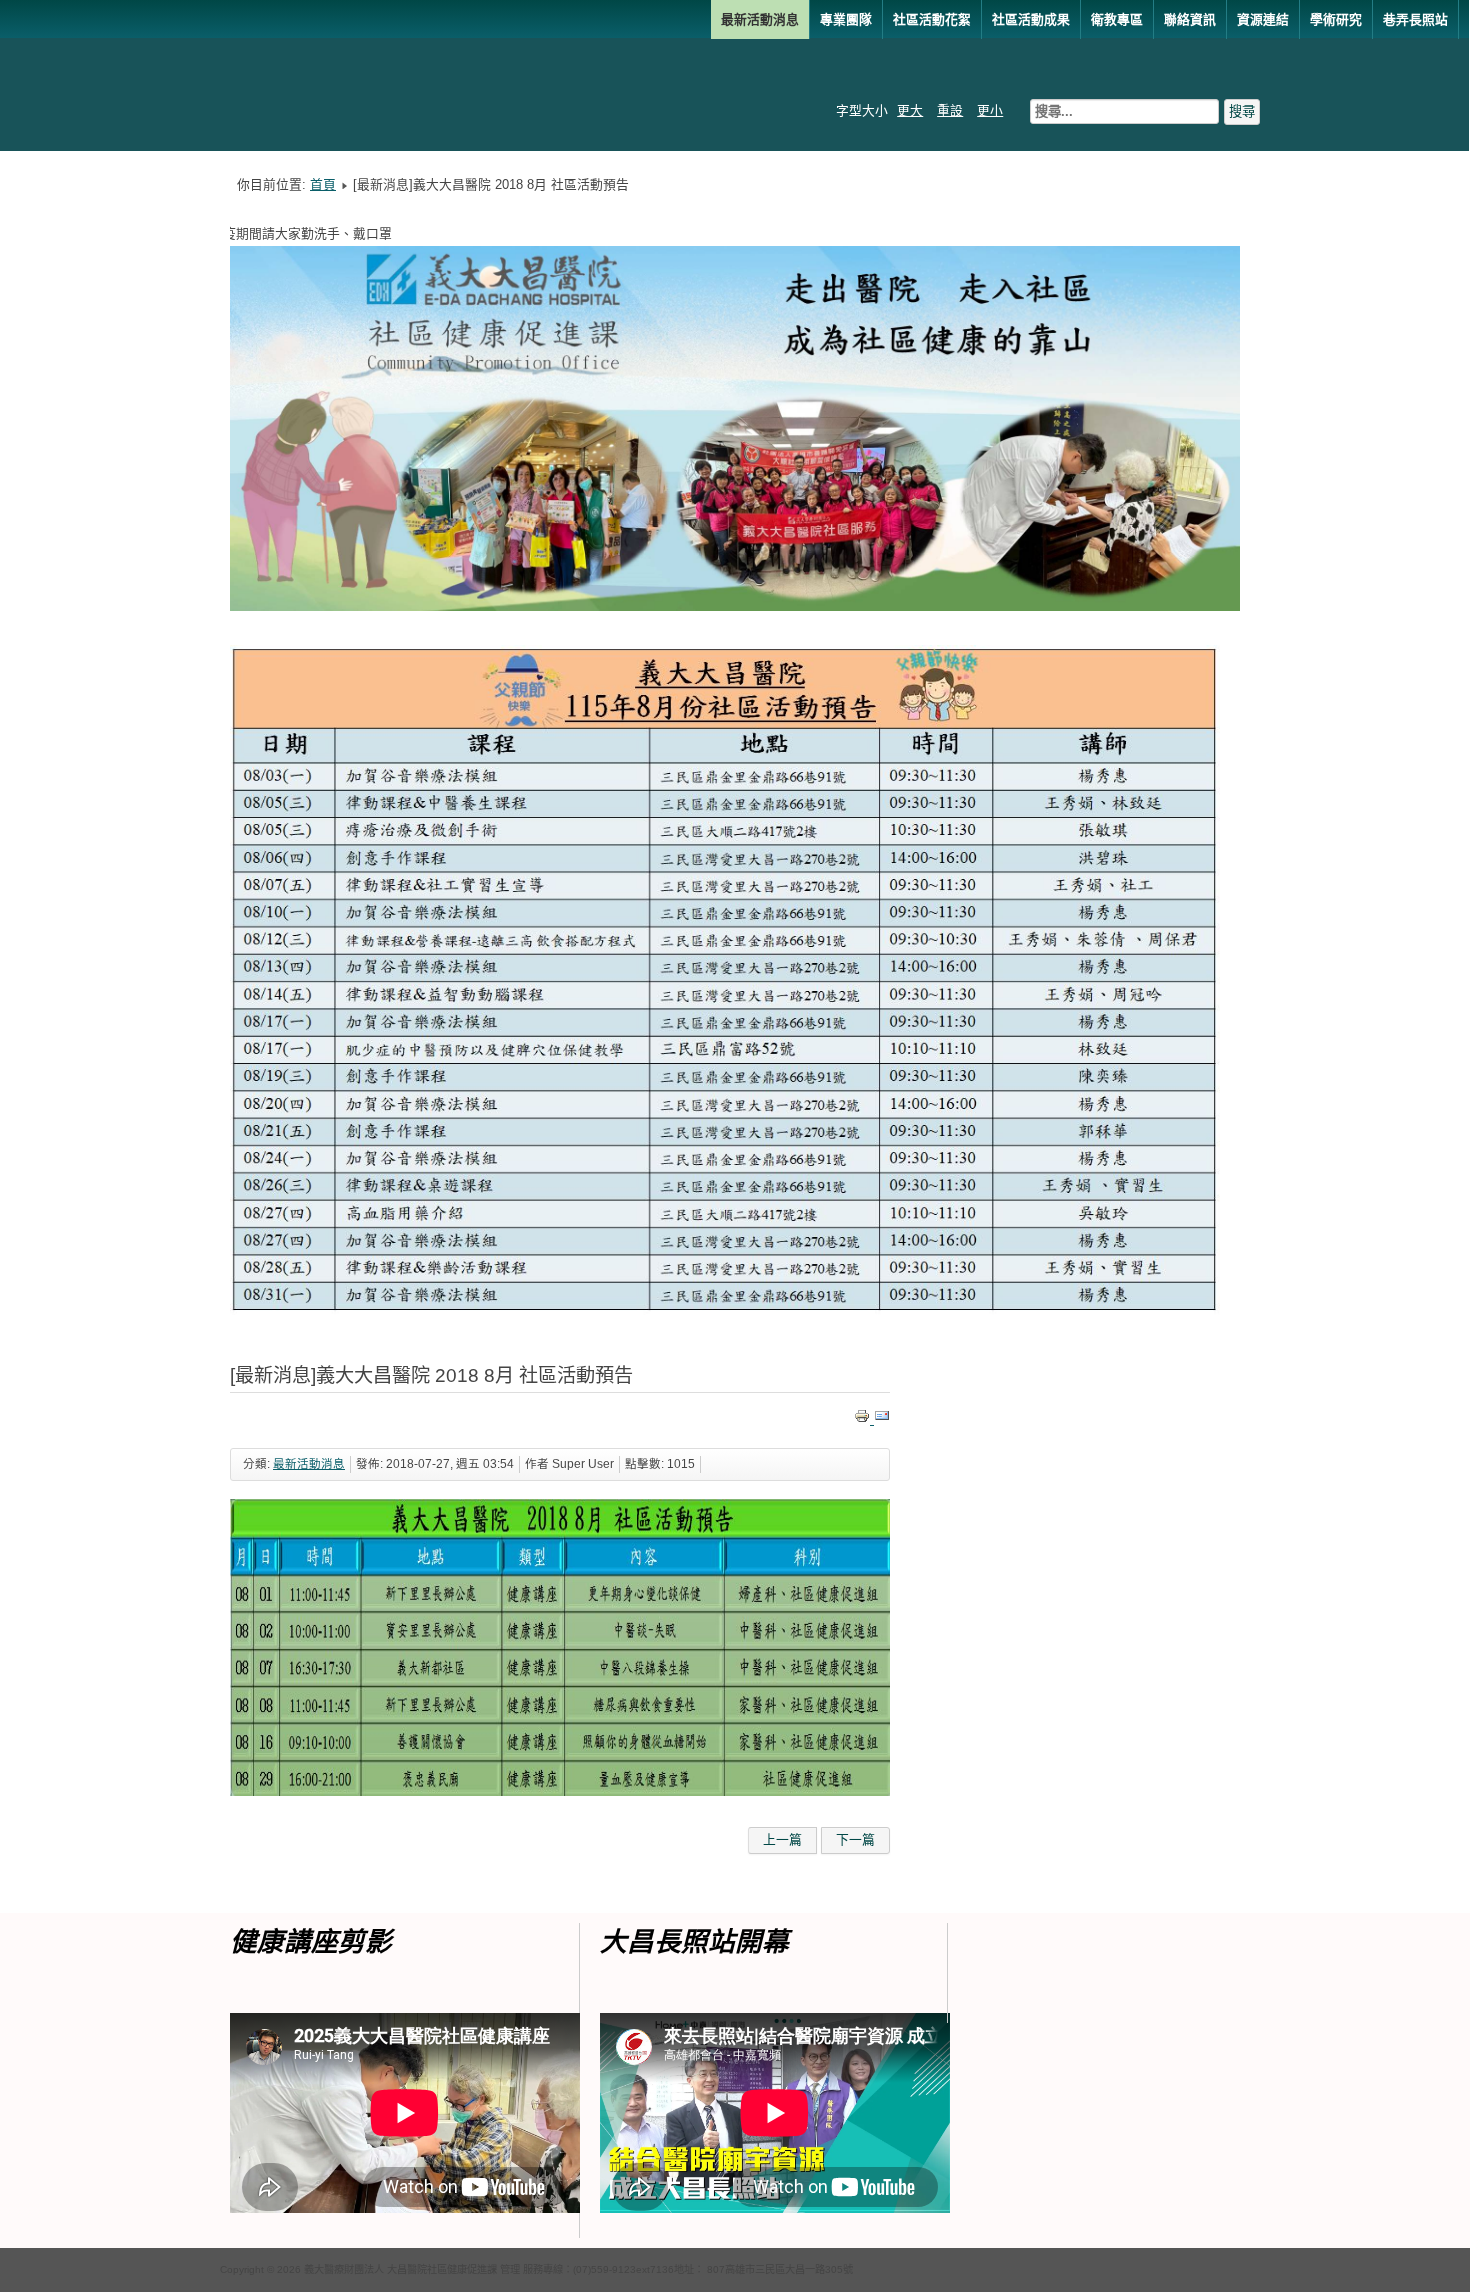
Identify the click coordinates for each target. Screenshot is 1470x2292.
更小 (990, 110)
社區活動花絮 (932, 19)
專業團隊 (846, 19)
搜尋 (1242, 111)
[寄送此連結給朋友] (882, 1419)
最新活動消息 (760, 19)
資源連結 (1263, 19)
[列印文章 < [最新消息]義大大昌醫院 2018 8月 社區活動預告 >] (864, 1419)
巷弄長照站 (1415, 19)
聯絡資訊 (1190, 19)
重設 (950, 110)
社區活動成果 (1031, 19)
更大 (910, 110)
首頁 (323, 184)
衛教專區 (1117, 19)
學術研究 (1336, 19)
